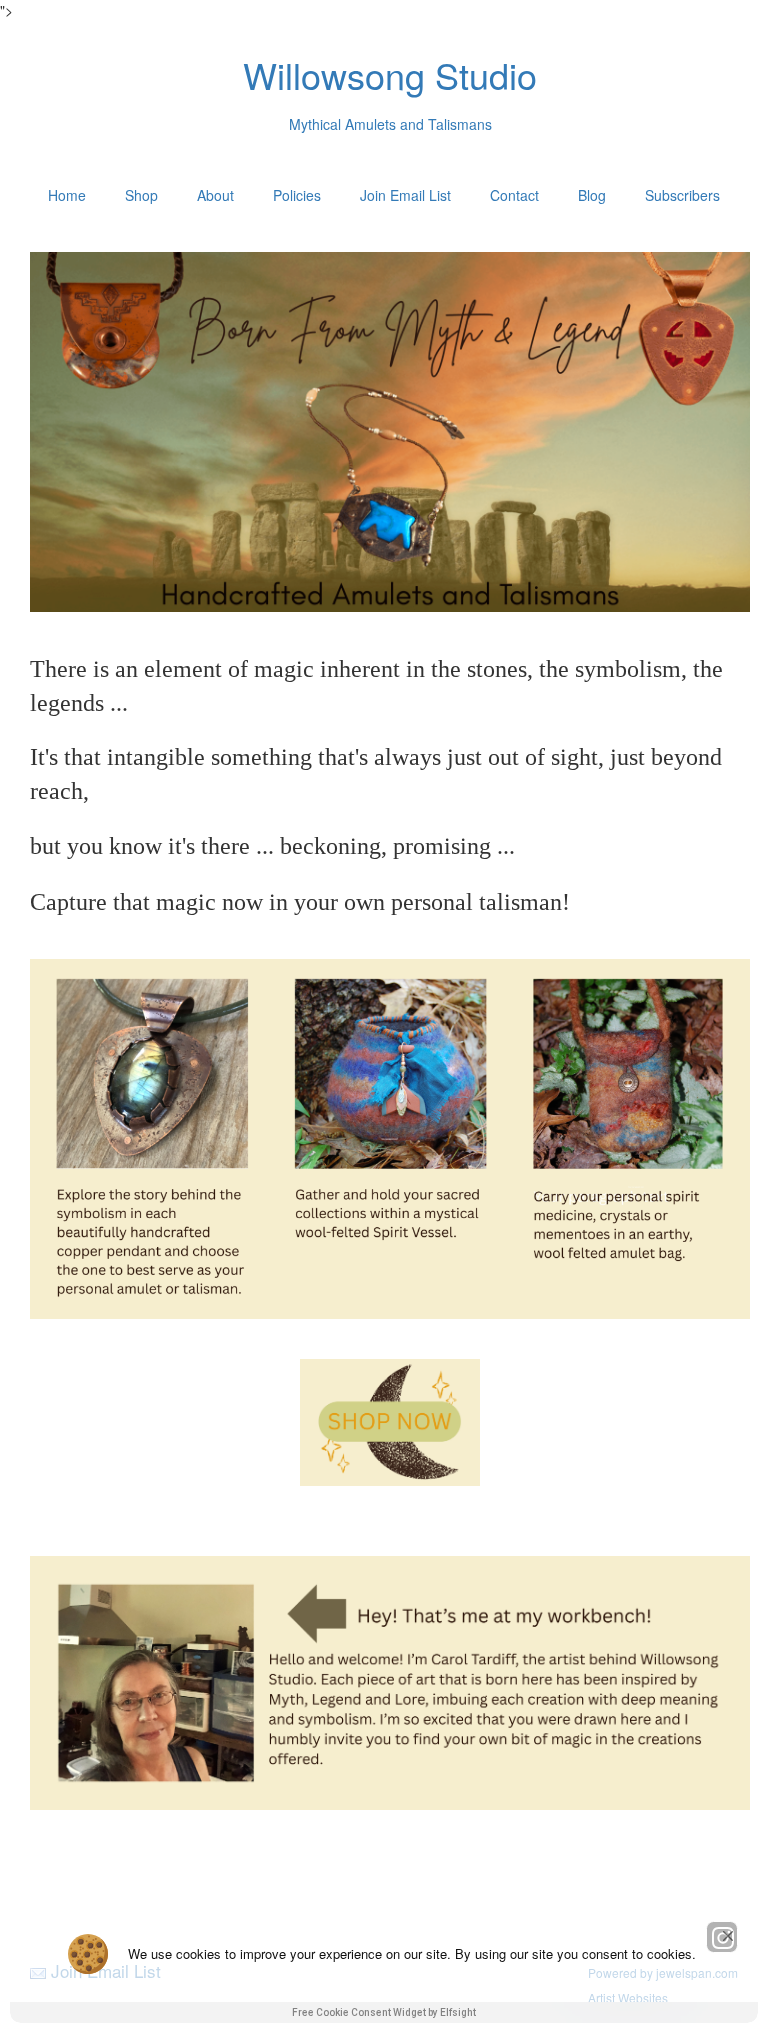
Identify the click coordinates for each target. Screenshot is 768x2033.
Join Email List (405, 195)
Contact (514, 195)
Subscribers (682, 195)
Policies (297, 195)
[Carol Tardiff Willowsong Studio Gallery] (390, 1422)
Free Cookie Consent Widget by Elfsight (384, 2012)
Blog (592, 195)
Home (67, 195)
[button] (728, 1936)
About (215, 195)
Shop (141, 195)
